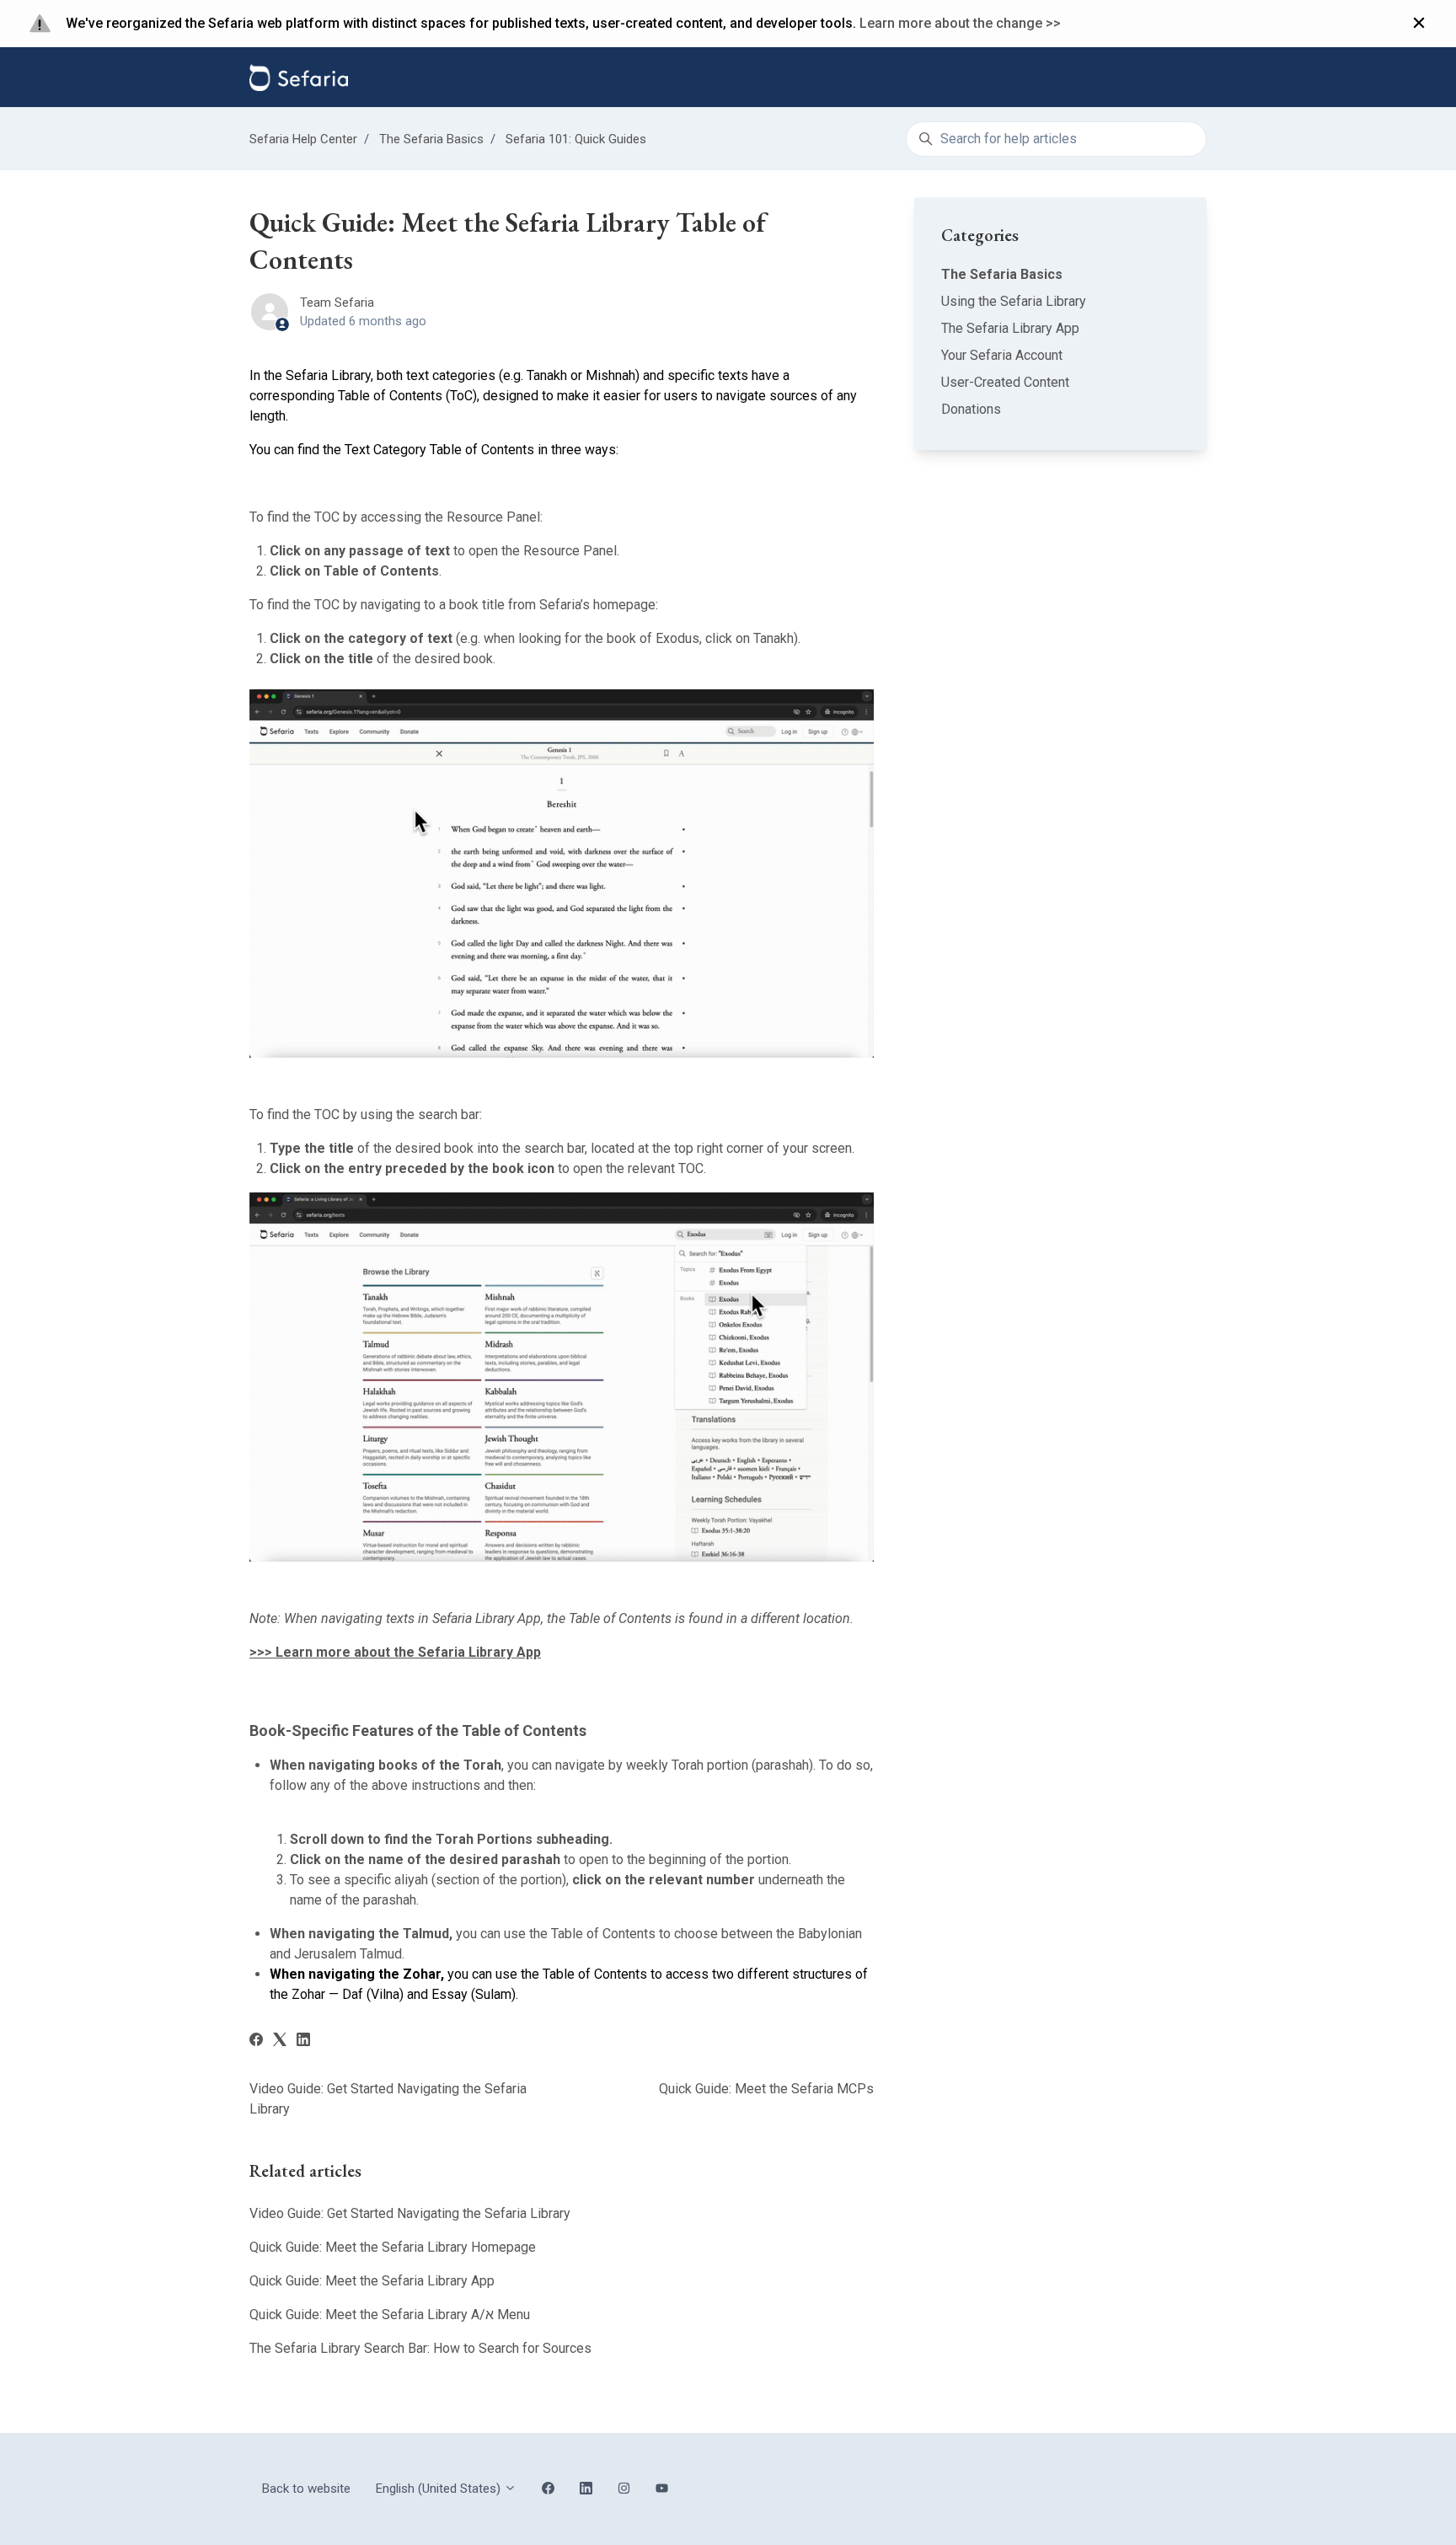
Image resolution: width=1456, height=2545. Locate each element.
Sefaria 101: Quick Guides (576, 139)
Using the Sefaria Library (1014, 301)
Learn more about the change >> (960, 23)
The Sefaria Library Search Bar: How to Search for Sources (420, 2348)
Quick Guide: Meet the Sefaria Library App (372, 2281)
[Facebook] (256, 2041)
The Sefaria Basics (431, 139)
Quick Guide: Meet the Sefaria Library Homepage (393, 2247)
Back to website (306, 2489)
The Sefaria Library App (1010, 328)
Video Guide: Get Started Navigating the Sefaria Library (410, 2213)
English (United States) (440, 2489)
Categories (980, 235)
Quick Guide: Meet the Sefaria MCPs (766, 2089)
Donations (971, 409)
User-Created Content (1005, 382)
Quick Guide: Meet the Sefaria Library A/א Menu (390, 2315)
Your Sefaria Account (1002, 355)
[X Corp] (280, 2041)
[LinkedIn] (303, 2041)
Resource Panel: (495, 517)
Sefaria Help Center (303, 139)
